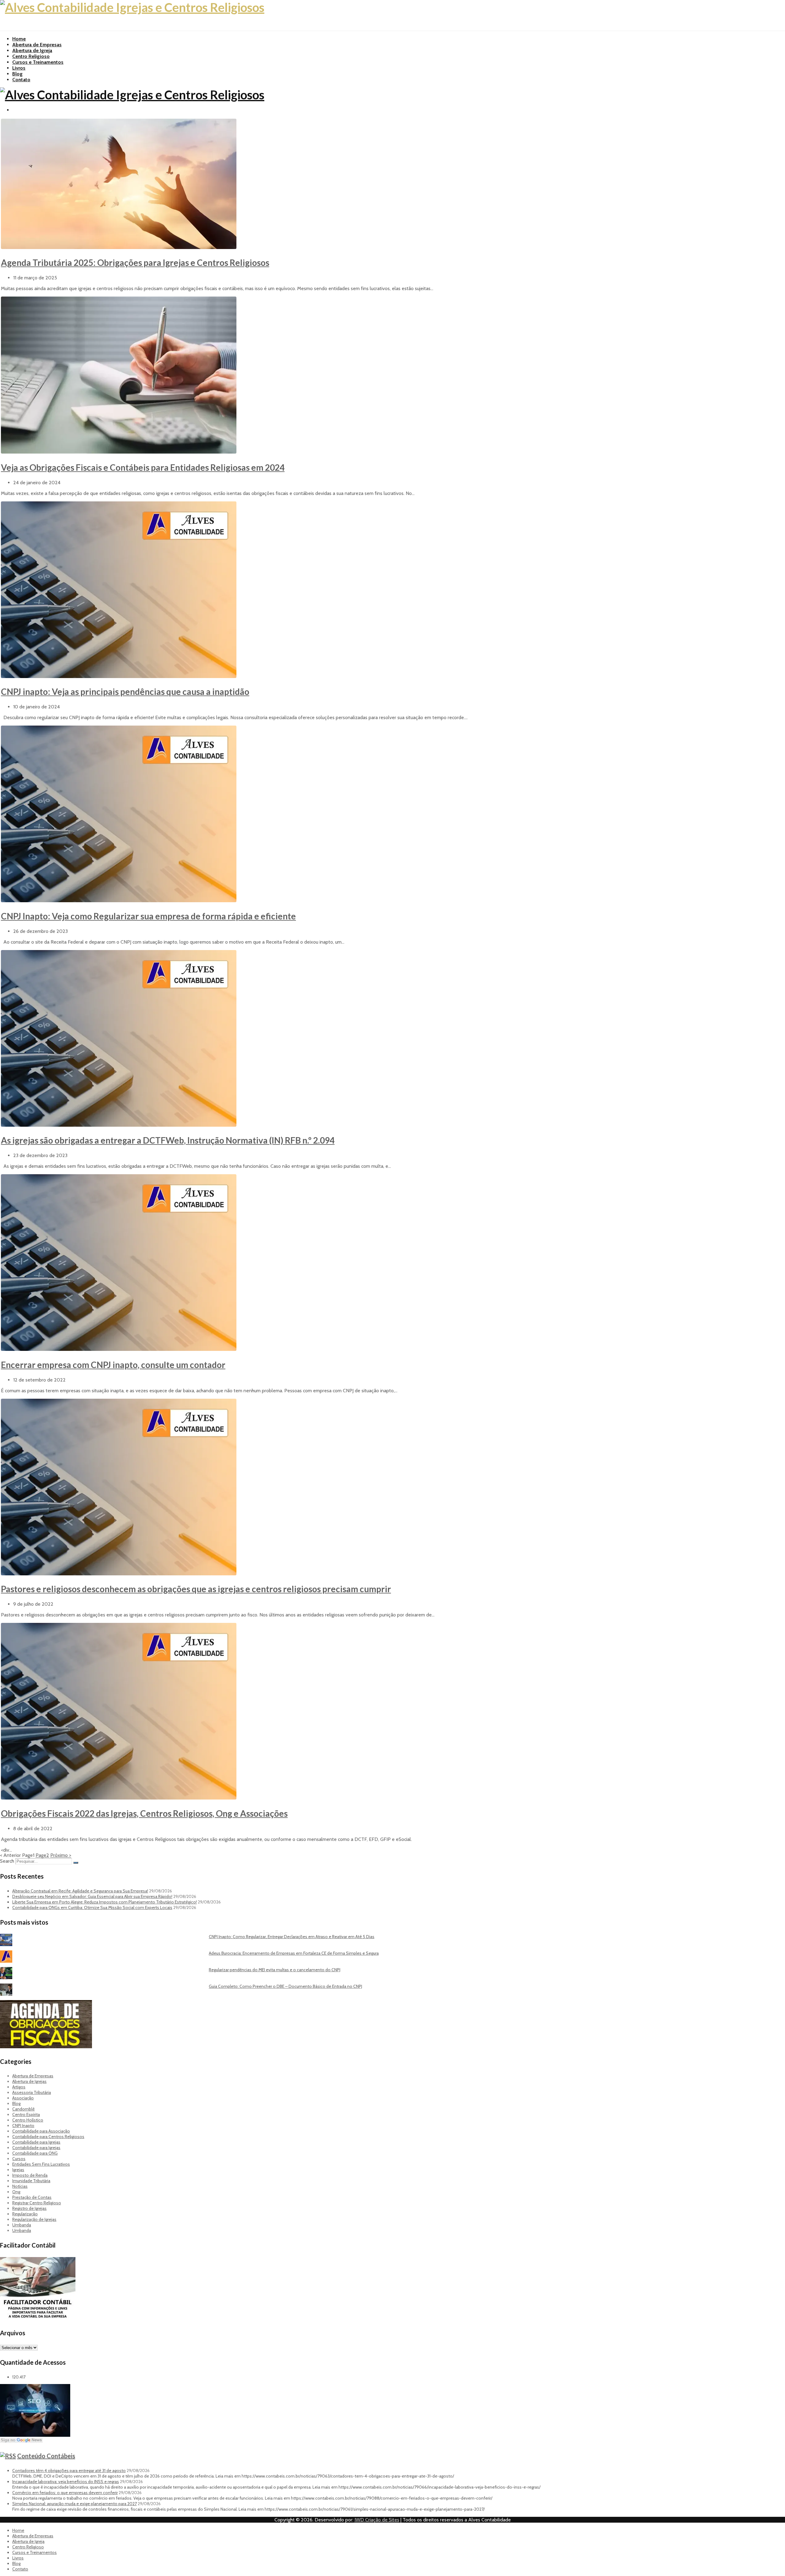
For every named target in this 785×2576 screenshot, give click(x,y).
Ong (16, 2192)
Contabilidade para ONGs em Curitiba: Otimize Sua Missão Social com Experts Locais (92, 1907)
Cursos (19, 2159)
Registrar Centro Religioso (37, 2203)
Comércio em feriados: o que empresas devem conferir (65, 2493)
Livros (19, 68)
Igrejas (18, 2170)
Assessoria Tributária (32, 2092)
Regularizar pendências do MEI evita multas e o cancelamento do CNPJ (275, 1970)
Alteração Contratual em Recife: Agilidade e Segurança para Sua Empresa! (80, 1891)
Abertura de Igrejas (29, 2081)
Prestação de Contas (32, 2197)
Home (19, 39)
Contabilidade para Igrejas (36, 2142)
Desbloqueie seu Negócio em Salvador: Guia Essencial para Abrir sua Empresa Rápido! (92, 1896)
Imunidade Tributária (31, 2181)
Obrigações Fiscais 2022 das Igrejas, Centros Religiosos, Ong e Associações (144, 1813)
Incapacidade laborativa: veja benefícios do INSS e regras (66, 2482)
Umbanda (22, 2225)
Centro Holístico (28, 2120)
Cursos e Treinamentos (38, 62)
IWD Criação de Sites (377, 2520)
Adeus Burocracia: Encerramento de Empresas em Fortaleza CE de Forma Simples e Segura (294, 1953)
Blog (17, 74)
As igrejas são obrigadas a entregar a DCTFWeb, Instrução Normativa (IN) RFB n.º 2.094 (168, 1140)
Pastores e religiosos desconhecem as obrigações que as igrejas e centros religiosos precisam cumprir (196, 1589)
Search (7, 1861)
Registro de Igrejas (29, 2208)
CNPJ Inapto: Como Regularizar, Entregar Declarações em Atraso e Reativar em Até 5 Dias (292, 1937)
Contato (21, 80)
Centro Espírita (26, 2114)
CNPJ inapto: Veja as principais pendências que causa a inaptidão (125, 692)
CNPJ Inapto (23, 2126)
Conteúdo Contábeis (46, 2456)
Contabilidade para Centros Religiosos (48, 2137)
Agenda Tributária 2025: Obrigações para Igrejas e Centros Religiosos (135, 263)
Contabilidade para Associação (41, 2131)
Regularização (25, 2214)
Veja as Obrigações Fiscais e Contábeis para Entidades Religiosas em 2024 (143, 467)
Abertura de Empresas (37, 45)
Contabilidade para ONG (35, 2153)
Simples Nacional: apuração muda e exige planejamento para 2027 (75, 2504)
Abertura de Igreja (32, 50)
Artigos (19, 2087)
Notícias (20, 2186)
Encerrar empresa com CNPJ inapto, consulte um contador (113, 1365)
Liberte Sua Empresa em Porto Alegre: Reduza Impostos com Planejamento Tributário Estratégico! (105, 1902)
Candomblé (23, 2109)
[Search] (76, 1863)
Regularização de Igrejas (34, 2219)
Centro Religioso (31, 56)
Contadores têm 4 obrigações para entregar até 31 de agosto (69, 2471)
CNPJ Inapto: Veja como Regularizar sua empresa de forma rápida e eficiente (148, 916)
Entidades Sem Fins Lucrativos (41, 2164)
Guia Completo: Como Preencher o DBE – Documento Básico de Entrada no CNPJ (285, 1986)
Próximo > (61, 1855)
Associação (23, 2098)
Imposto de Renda (30, 2175)
